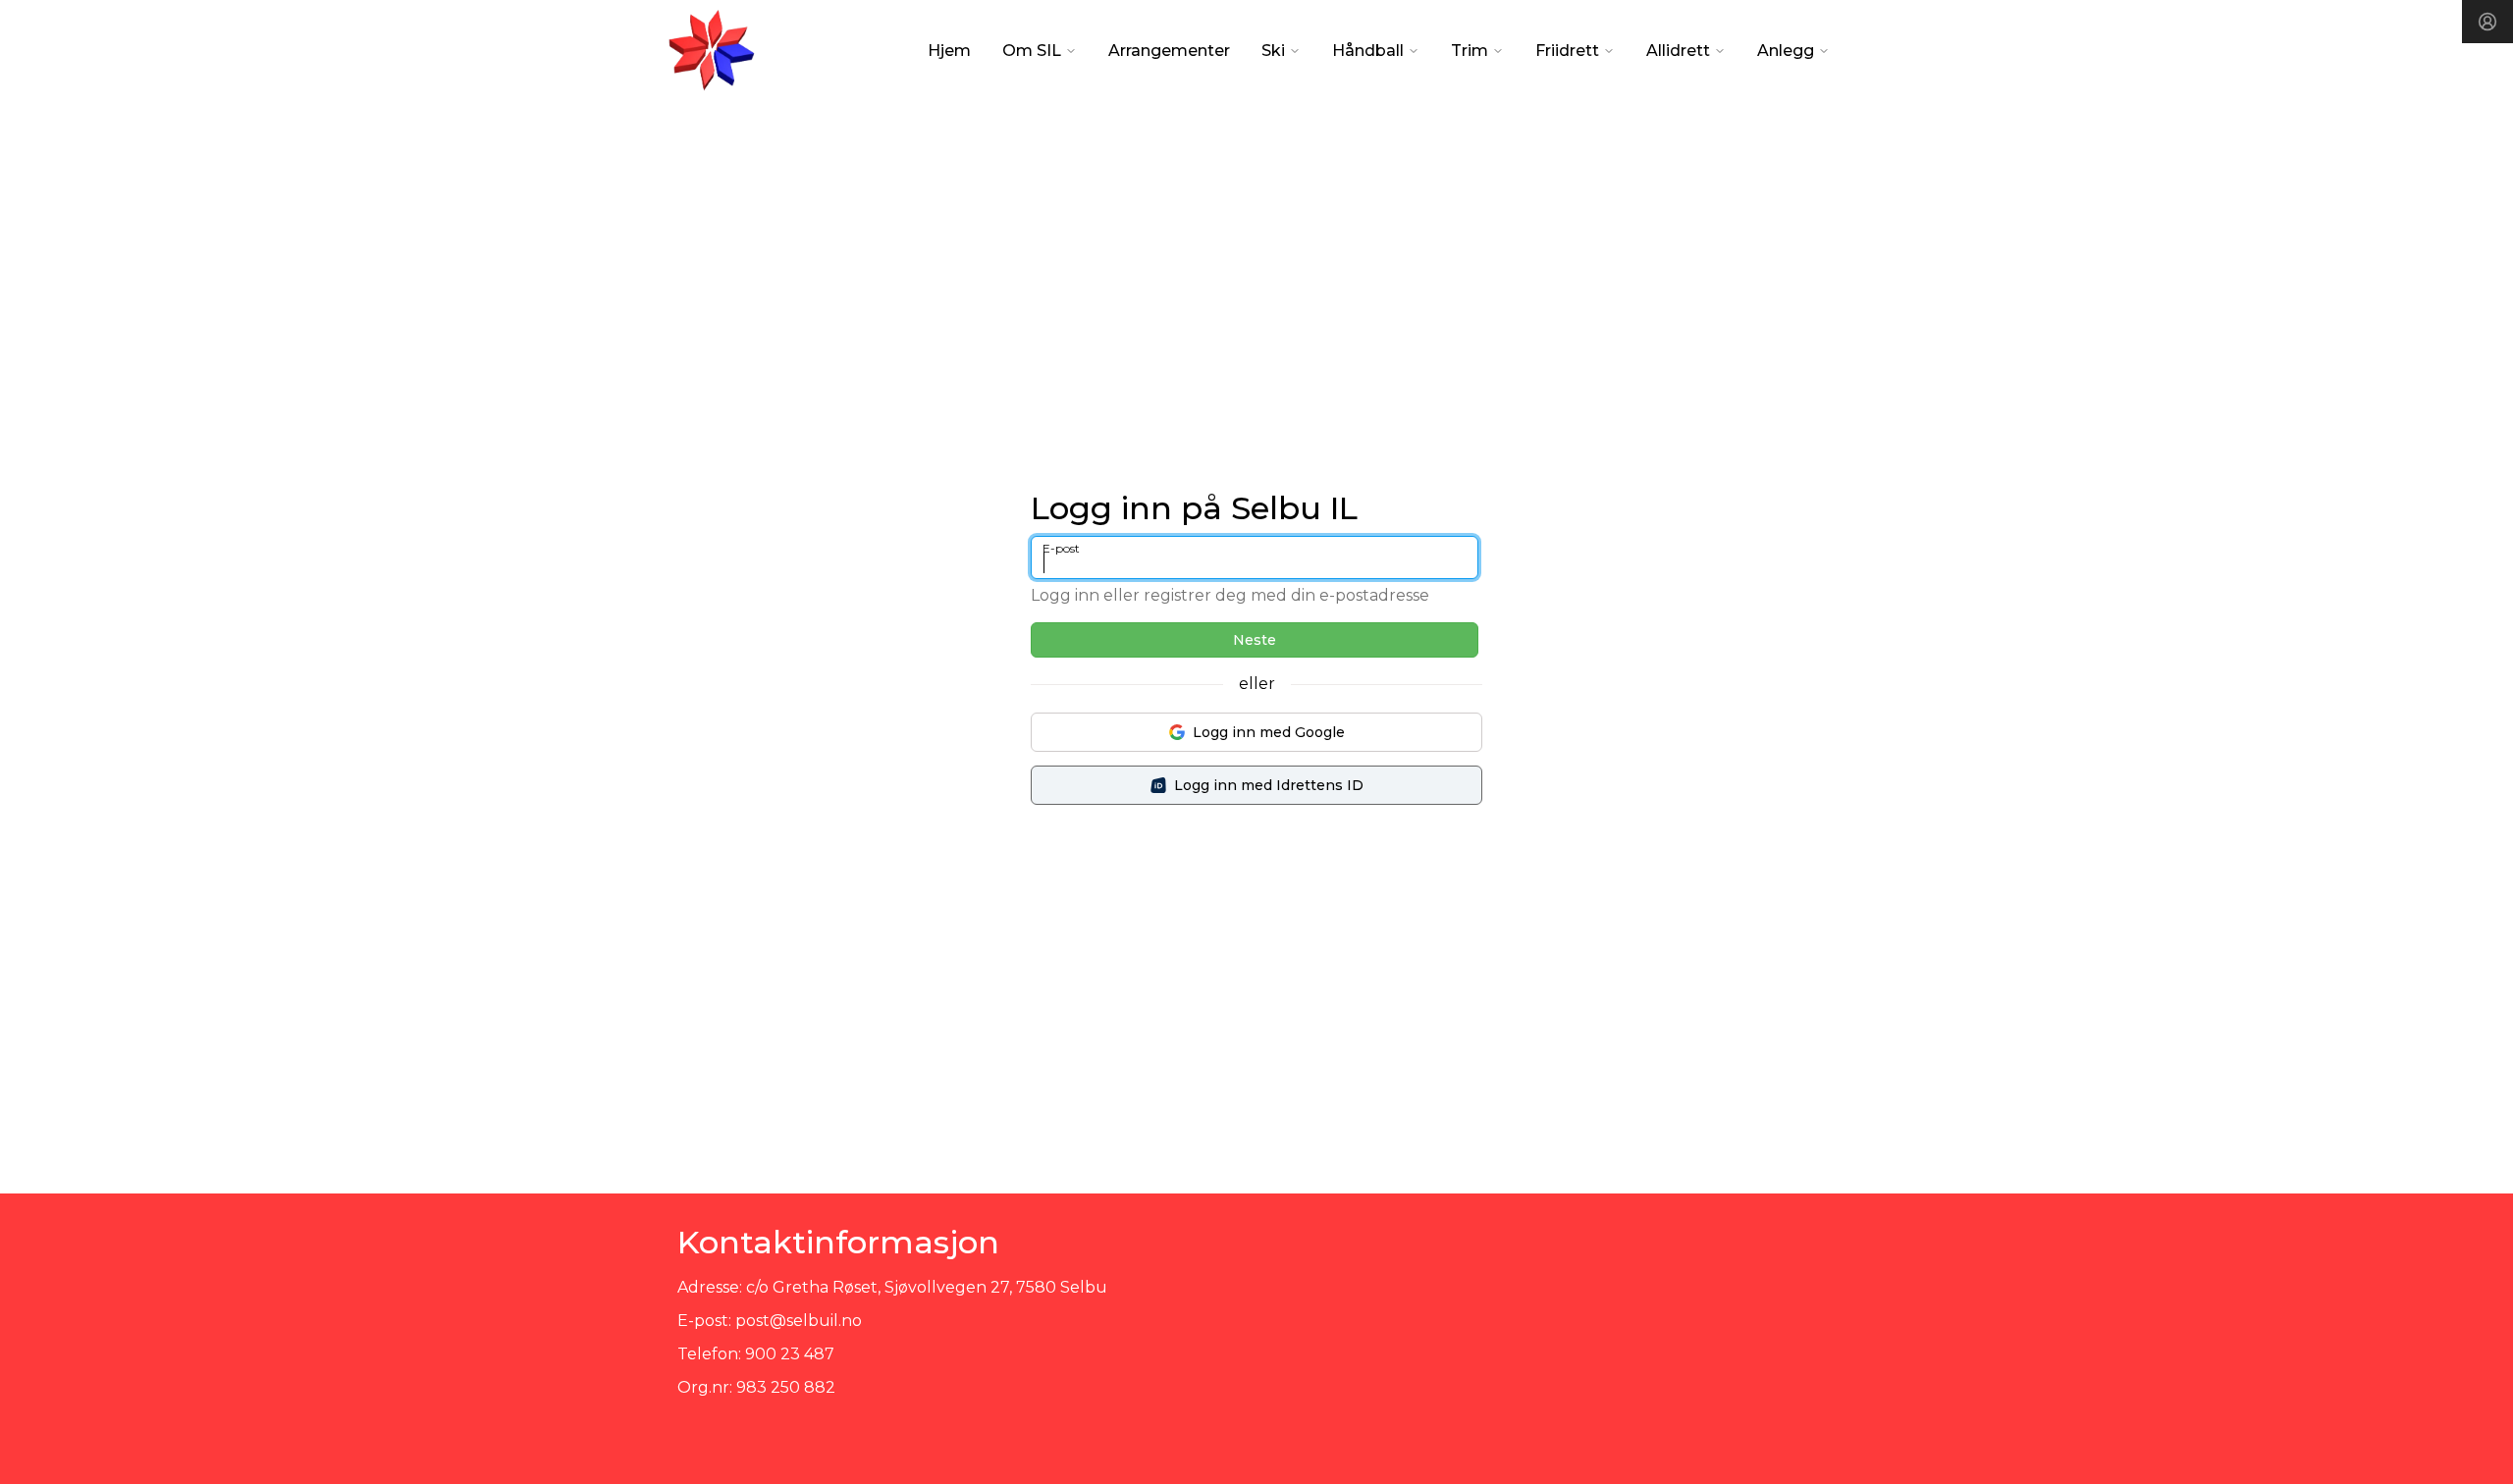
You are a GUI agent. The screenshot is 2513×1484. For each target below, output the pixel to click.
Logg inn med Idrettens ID (1269, 785)
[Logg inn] (2487, 22)
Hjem (949, 51)
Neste (1255, 640)
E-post (1061, 548)
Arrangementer (1169, 51)
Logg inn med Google (1269, 732)
